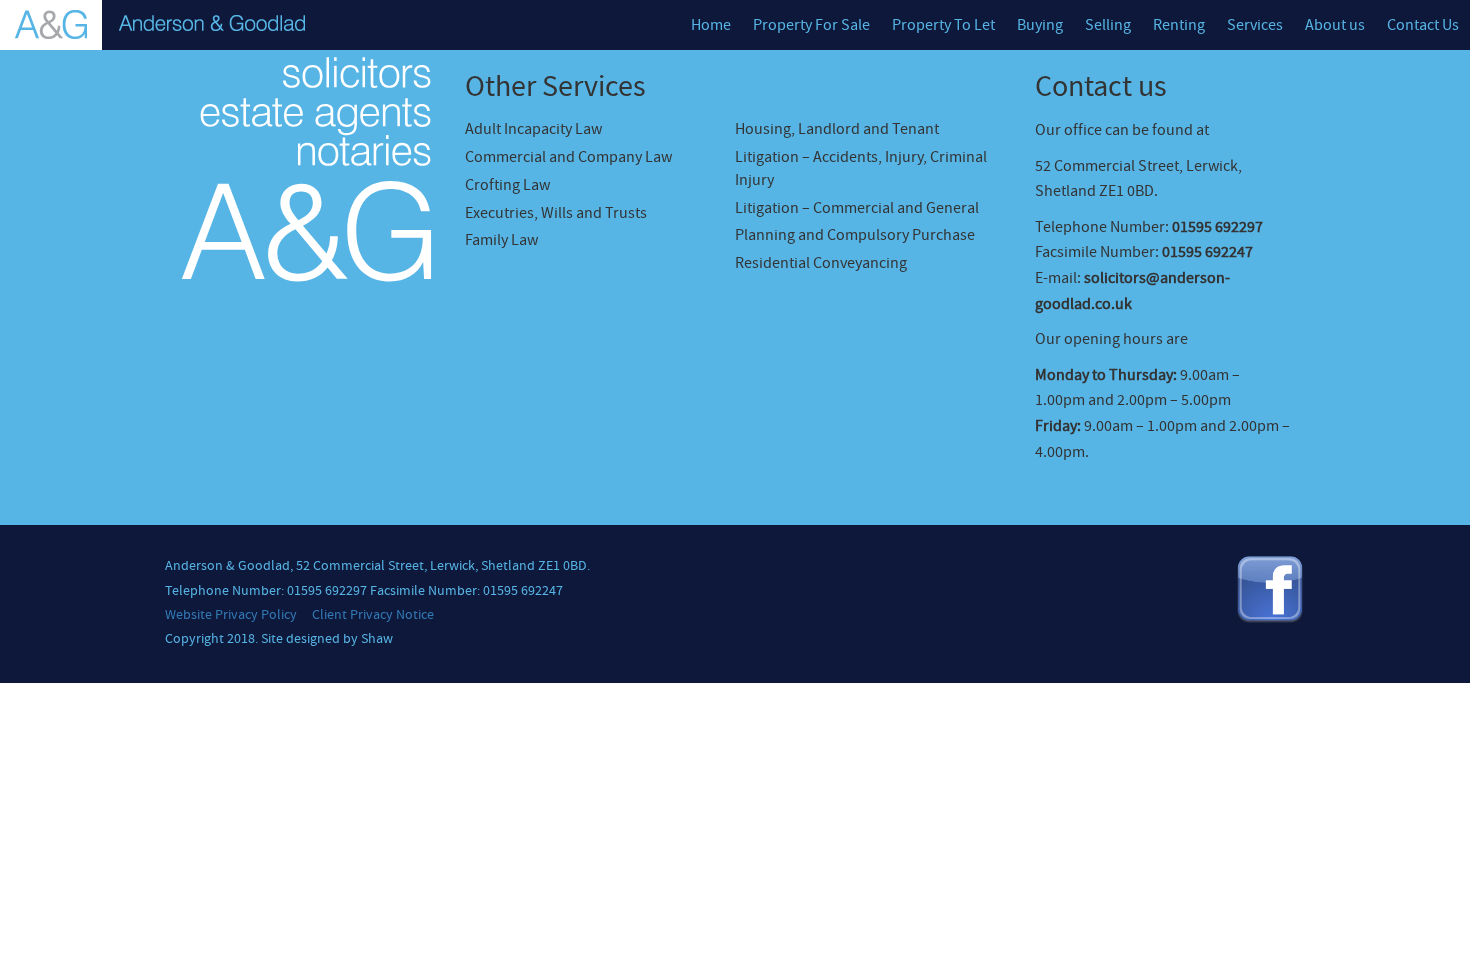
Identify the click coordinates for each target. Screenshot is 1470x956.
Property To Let (943, 25)
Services (1255, 25)
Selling (1108, 25)
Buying (1040, 25)
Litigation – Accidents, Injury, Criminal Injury (861, 168)
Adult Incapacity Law (533, 129)
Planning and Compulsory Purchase (855, 235)
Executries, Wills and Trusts (556, 213)
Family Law (501, 240)
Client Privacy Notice (373, 615)
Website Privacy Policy (231, 615)
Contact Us (1423, 25)
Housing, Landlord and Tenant (837, 129)
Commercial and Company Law (568, 157)
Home (711, 25)
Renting (1179, 25)
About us (1335, 25)
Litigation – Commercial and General (857, 208)
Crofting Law (507, 185)
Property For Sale (811, 25)
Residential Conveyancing (821, 263)
